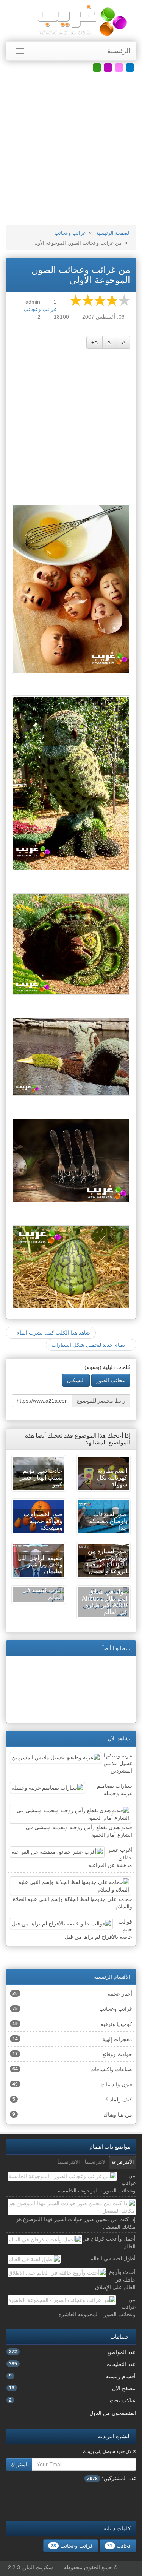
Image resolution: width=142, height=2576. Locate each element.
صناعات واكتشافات (72, 2069)
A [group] (109, 342)
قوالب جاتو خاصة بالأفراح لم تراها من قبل (98, 1929)
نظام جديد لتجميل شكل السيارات (89, 1345)
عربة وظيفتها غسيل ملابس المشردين (118, 1763)
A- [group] (123, 342)
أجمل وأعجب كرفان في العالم (109, 2243)
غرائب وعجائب (70, 233)
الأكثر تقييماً (69, 2162)
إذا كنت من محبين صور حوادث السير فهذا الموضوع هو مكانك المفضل (76, 2223)
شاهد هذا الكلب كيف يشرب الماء (53, 1333)
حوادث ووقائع (72, 2054)
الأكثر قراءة (123, 2162)
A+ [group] (94, 342)
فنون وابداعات (72, 2084)
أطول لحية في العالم (113, 2258)
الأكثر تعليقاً (96, 2162)
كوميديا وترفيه (72, 2024)
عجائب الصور (111, 1380)
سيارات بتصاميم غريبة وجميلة (115, 1790)
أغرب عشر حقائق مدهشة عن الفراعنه (110, 1858)
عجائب (119, 2546)
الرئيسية (119, 51)
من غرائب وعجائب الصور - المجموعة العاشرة (97, 2307)
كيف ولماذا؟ (72, 2100)
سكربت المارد (37, 2567)
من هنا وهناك (72, 2115)
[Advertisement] (71, 149)
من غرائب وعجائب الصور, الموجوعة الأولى (81, 275)
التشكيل (76, 1380)
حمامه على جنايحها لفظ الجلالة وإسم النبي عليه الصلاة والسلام (73, 1903)
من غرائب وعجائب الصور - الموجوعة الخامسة (97, 2183)
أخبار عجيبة (72, 1994)
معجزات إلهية (72, 2039)
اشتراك (19, 2464)
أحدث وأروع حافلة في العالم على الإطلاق (115, 2280)
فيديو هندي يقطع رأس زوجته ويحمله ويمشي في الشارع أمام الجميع (79, 1831)
